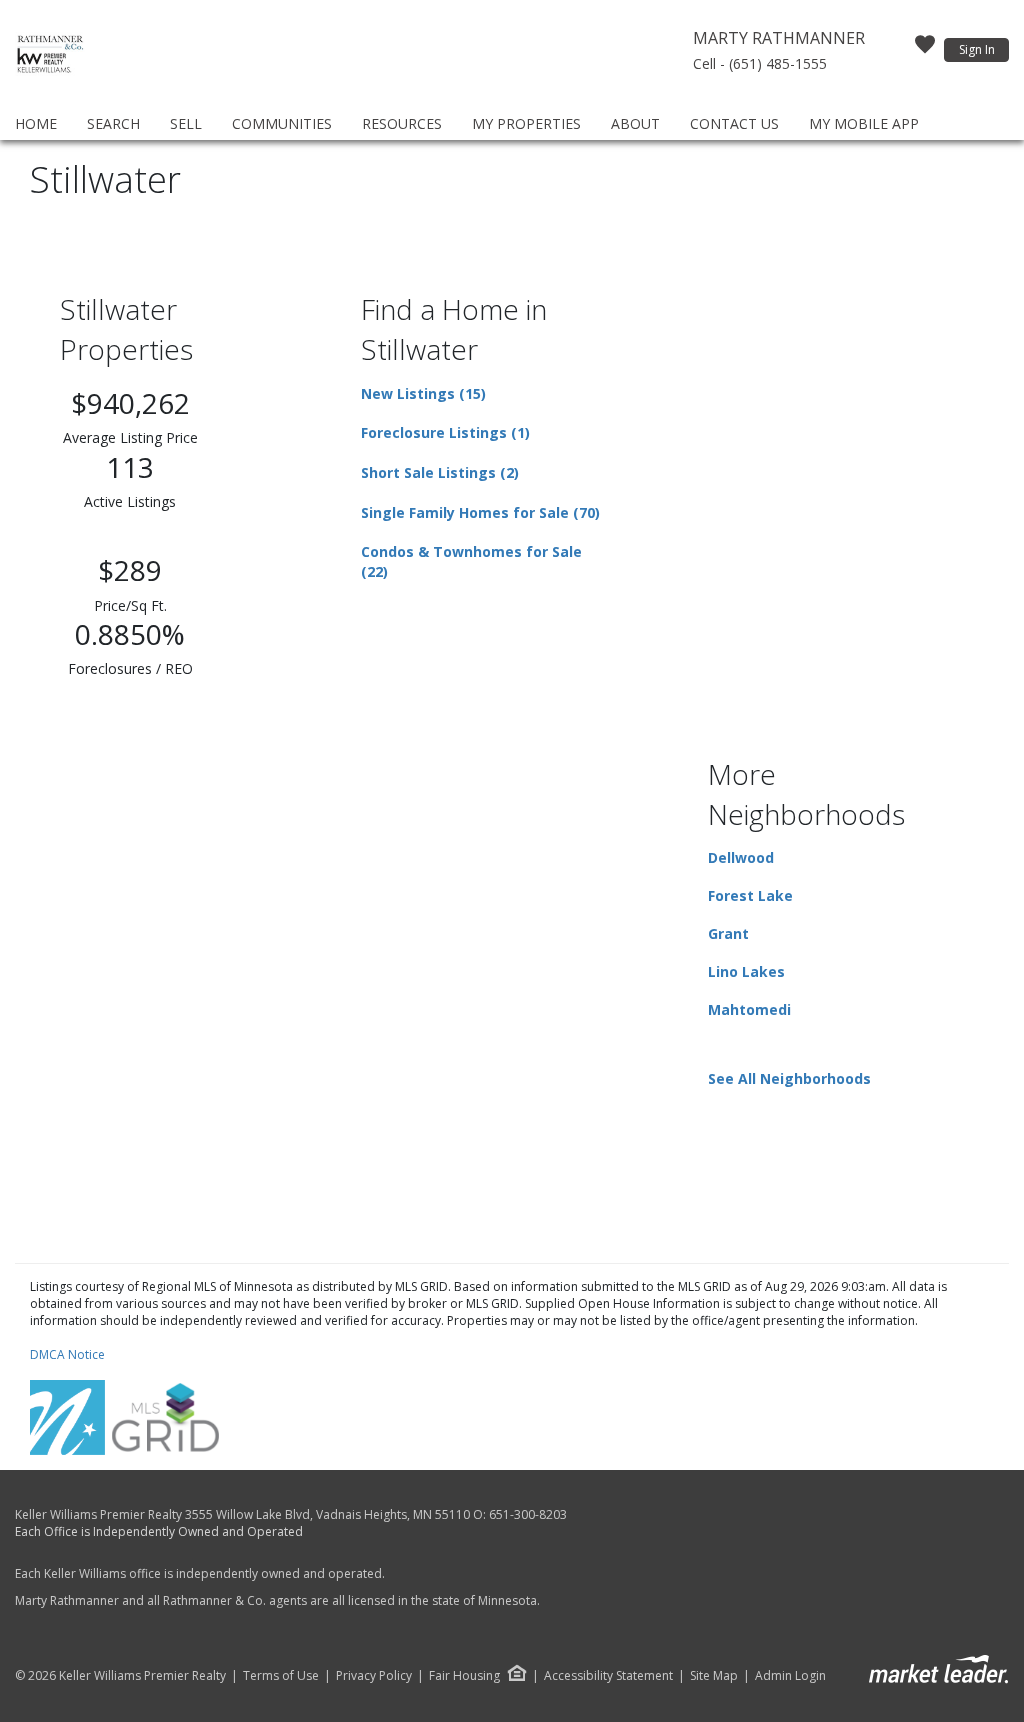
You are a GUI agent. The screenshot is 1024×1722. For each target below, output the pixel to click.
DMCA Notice (67, 1354)
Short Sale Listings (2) (440, 472)
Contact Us (734, 123)
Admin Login (790, 1676)
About (635, 123)
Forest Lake (750, 895)
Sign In (977, 49)
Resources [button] (402, 123)
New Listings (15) (423, 393)
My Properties (526, 123)
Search (113, 123)
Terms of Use (281, 1676)
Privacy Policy (374, 1676)
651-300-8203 (528, 1514)
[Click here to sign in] (925, 50)
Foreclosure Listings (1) (445, 432)
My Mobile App (864, 123)
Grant (728, 933)
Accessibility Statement (608, 1676)
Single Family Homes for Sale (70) (480, 512)
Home (36, 123)
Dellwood (741, 857)
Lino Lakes (746, 971)
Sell (186, 123)
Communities (282, 123)
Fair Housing (464, 1675)
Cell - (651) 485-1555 (760, 63)
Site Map (714, 1676)
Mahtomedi (749, 1009)
